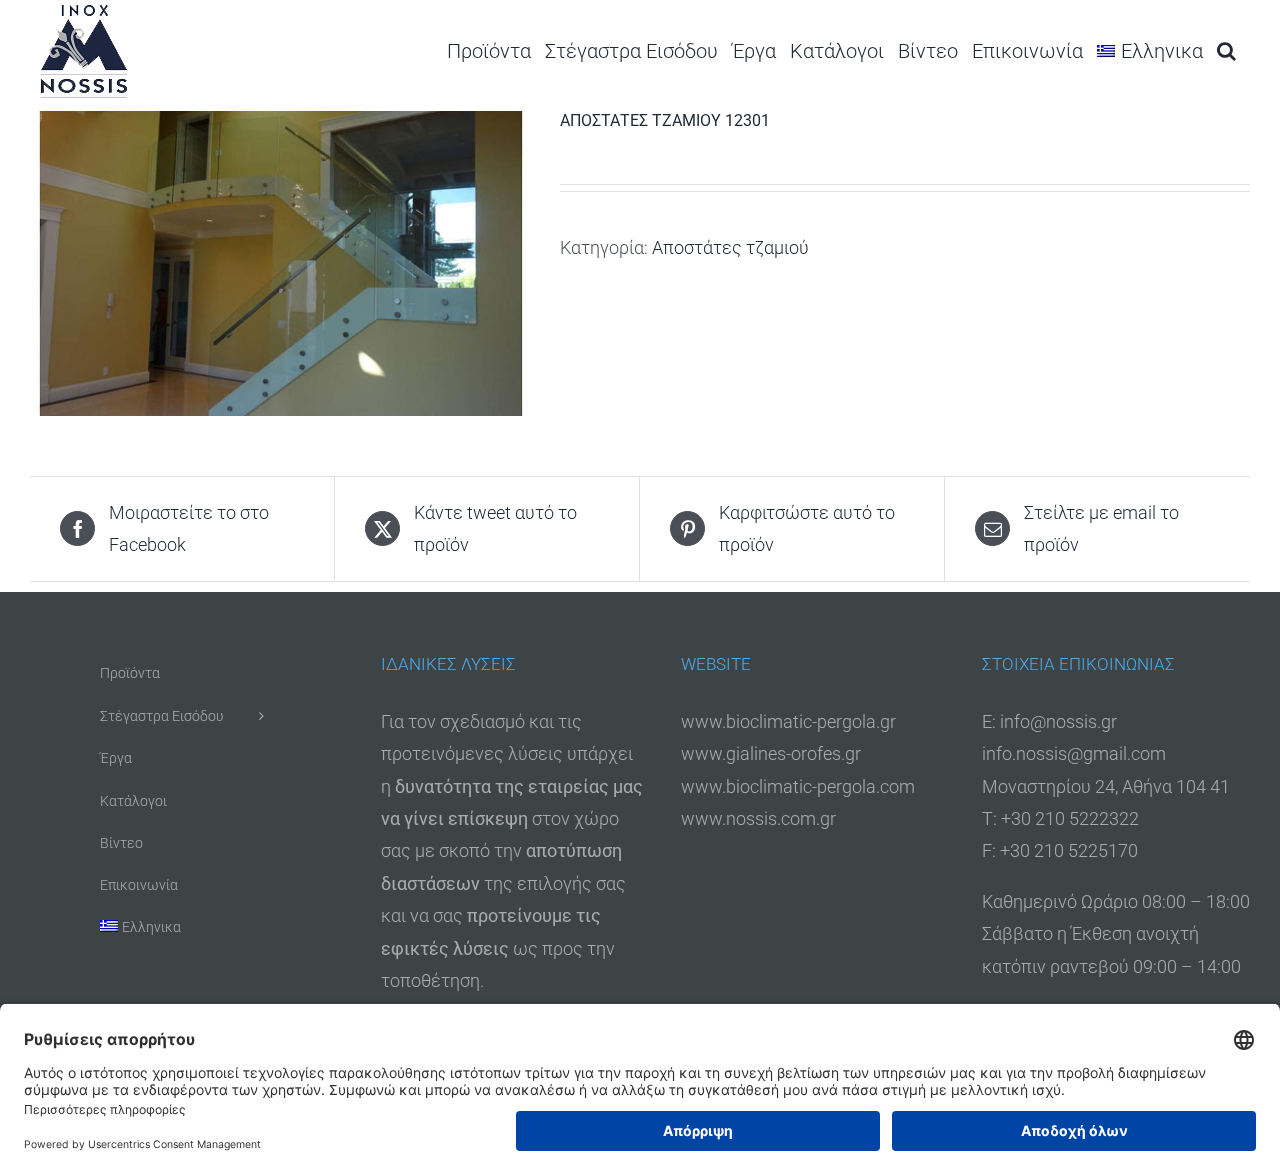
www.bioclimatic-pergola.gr (788, 721)
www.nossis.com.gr (758, 818)
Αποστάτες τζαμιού (730, 247)
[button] (1226, 50)
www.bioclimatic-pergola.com (798, 786)
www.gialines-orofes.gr (771, 753)
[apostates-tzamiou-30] (280, 263)
